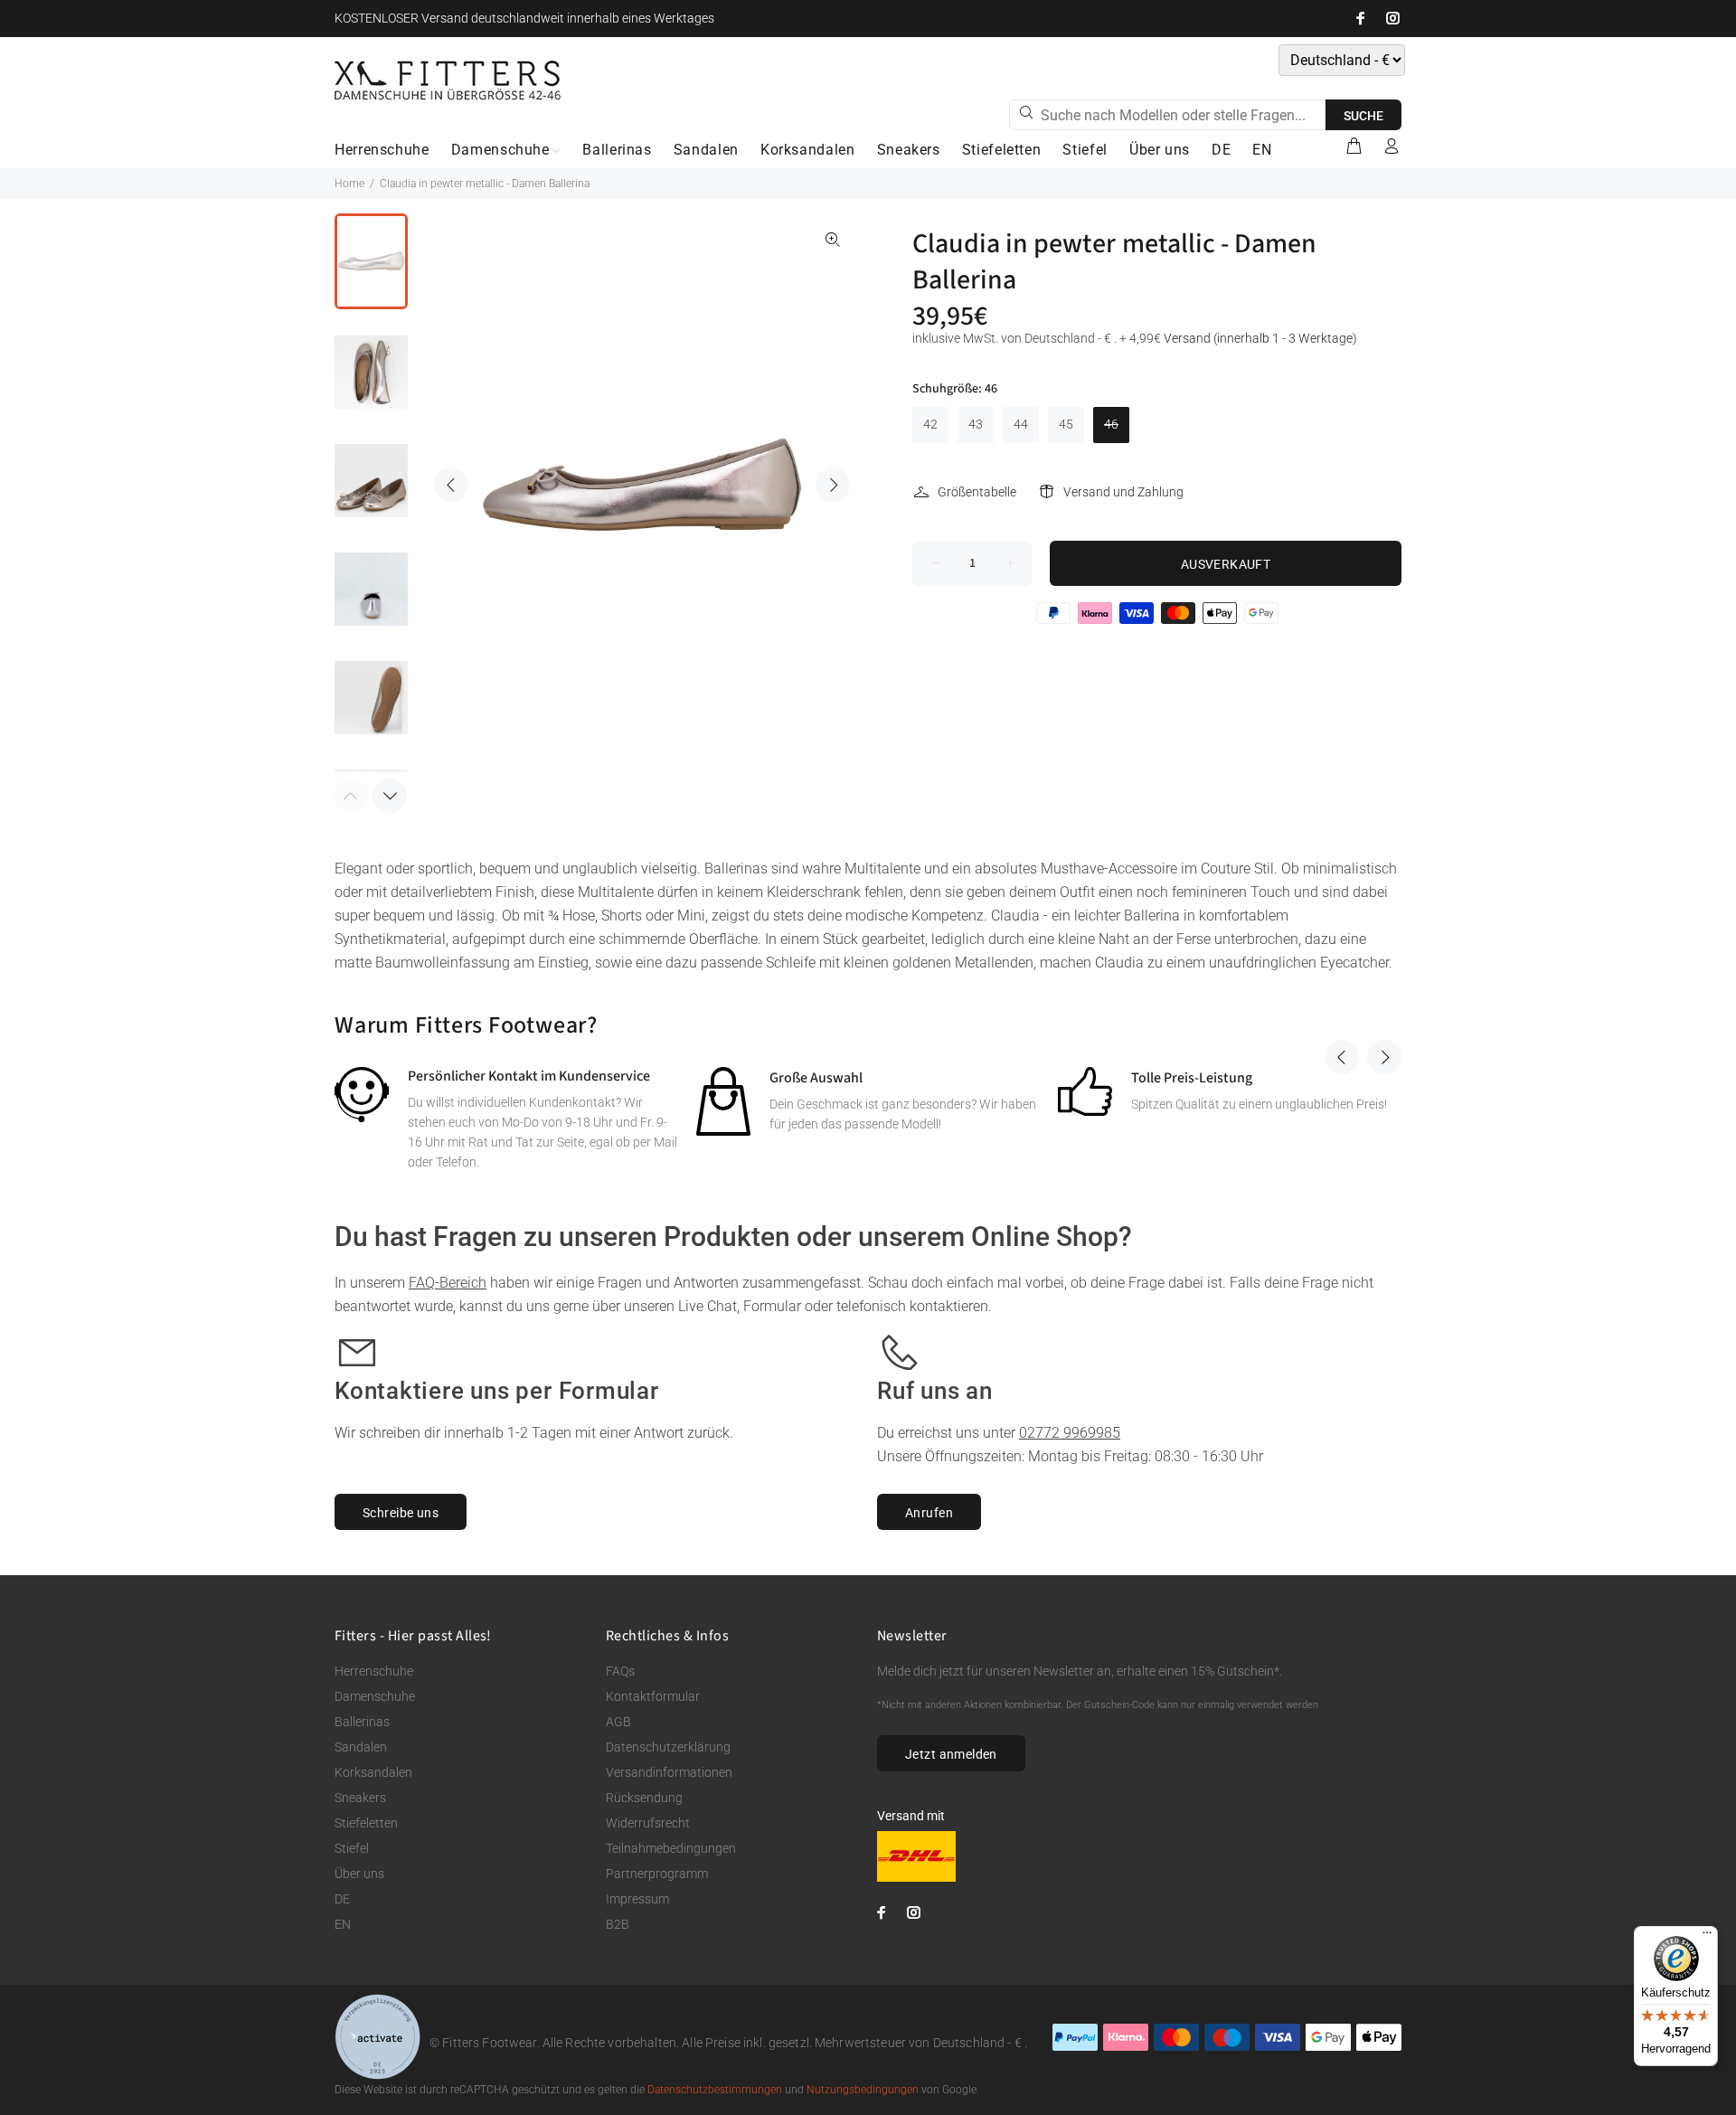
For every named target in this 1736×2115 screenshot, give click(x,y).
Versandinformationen (669, 1772)
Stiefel (352, 1848)
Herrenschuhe (374, 1671)
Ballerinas (362, 1722)
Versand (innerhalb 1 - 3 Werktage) (1260, 338)
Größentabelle (977, 492)
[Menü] (1707, 1937)
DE (342, 1899)
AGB (618, 1722)
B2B (618, 1924)
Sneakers (360, 1798)
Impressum (637, 1899)
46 (1111, 424)
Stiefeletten (366, 1823)
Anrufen (929, 1513)
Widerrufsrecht (648, 1823)
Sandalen (361, 1747)
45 (1066, 424)
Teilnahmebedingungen (671, 1848)
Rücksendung (644, 1798)
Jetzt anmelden (951, 1754)
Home (349, 184)
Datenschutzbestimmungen (715, 2090)
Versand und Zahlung (1123, 492)
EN (343, 1924)
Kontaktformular (653, 1696)
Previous (451, 485)
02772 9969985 (1070, 1433)
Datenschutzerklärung (668, 1747)
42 (930, 424)
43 (976, 424)
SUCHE (1363, 116)
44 (1021, 424)
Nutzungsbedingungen (863, 2090)
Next (833, 485)
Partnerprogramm (657, 1874)
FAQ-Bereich (448, 1283)
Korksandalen (373, 1772)
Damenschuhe (375, 1696)
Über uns (359, 1874)
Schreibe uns (401, 1513)
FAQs (620, 1671)
